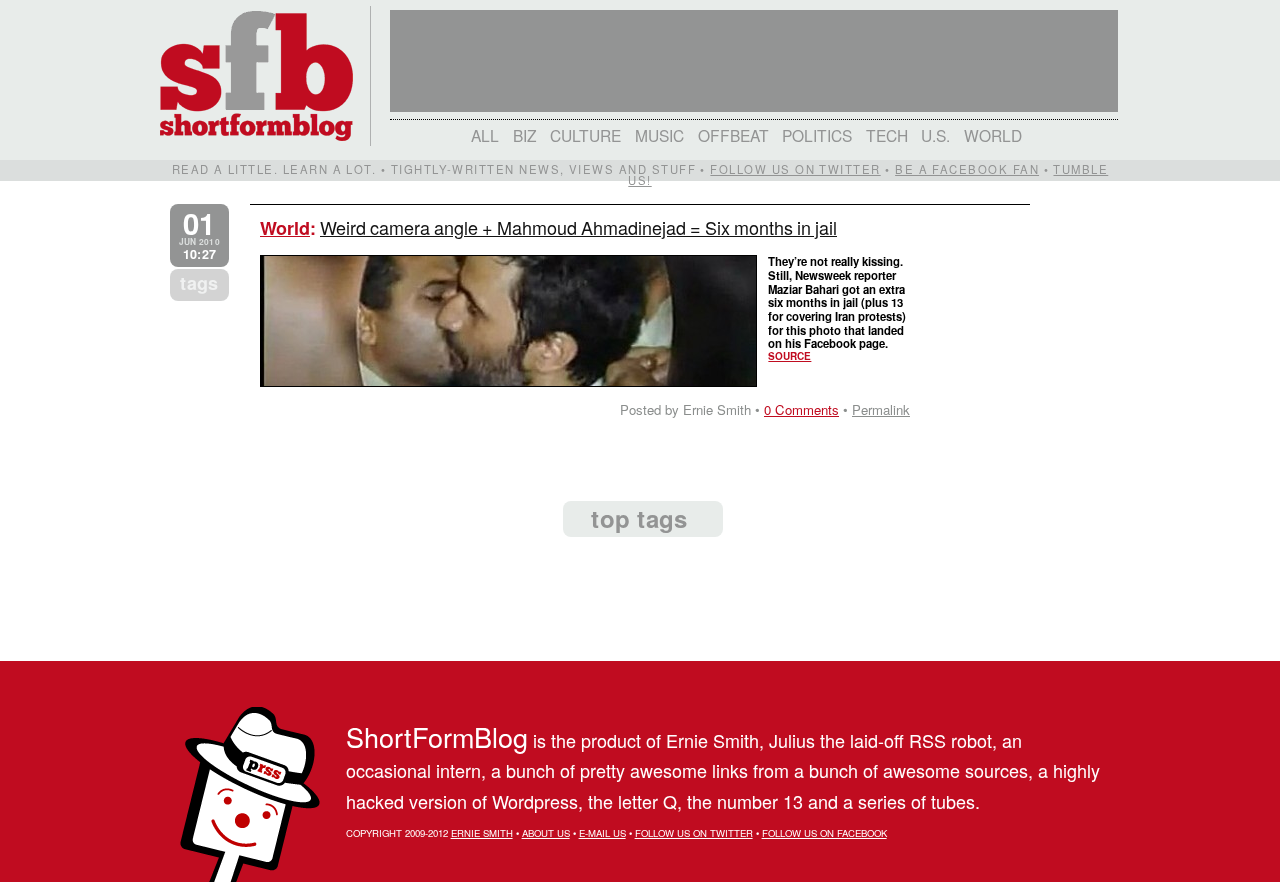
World (993, 135)
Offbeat (733, 135)
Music (659, 135)
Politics (817, 135)
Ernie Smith (482, 833)
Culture (585, 135)
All (485, 135)
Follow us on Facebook (824, 833)
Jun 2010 (199, 235)
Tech (887, 135)
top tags (639, 518)
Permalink (881, 409)
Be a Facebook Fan (967, 169)
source (789, 356)
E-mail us (602, 833)
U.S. (935, 135)
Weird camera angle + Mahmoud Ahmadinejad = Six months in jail (578, 227)
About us (546, 833)
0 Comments (801, 409)
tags (199, 283)
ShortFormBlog (437, 736)
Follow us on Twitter (795, 169)
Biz (525, 135)
